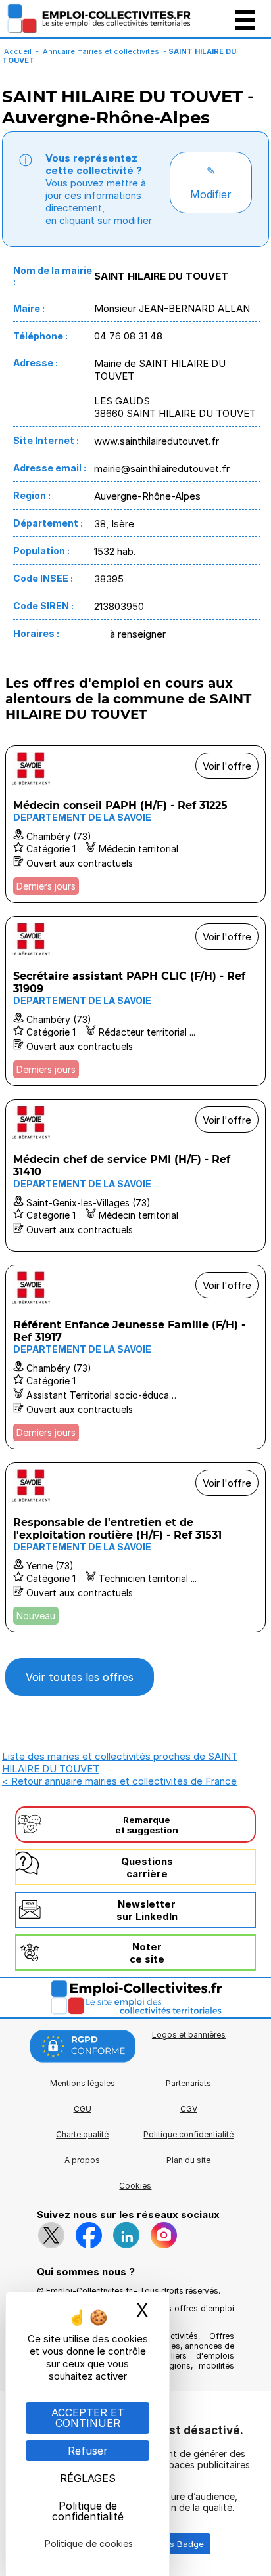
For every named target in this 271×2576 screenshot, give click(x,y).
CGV (189, 2109)
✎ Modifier (211, 183)
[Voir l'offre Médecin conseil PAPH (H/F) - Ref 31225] (135, 824)
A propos (82, 2160)
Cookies (135, 2186)
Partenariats (188, 2083)
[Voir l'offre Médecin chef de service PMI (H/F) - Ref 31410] (135, 1175)
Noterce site (147, 1953)
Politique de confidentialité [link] (88, 2511)
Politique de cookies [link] (89, 2543)
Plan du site (188, 2160)
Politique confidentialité (188, 2134)
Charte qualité (82, 2134)
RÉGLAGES (88, 2478)
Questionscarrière (147, 1867)
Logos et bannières (189, 2035)
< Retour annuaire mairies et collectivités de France (119, 1781)
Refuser (88, 2451)
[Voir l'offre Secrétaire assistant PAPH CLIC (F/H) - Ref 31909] (135, 1001)
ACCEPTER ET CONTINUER (88, 2418)
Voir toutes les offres (80, 1677)
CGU (83, 2109)
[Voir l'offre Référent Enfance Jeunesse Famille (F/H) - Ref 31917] (135, 1357)
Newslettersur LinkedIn (147, 1910)
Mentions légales (83, 2083)
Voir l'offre (227, 766)
